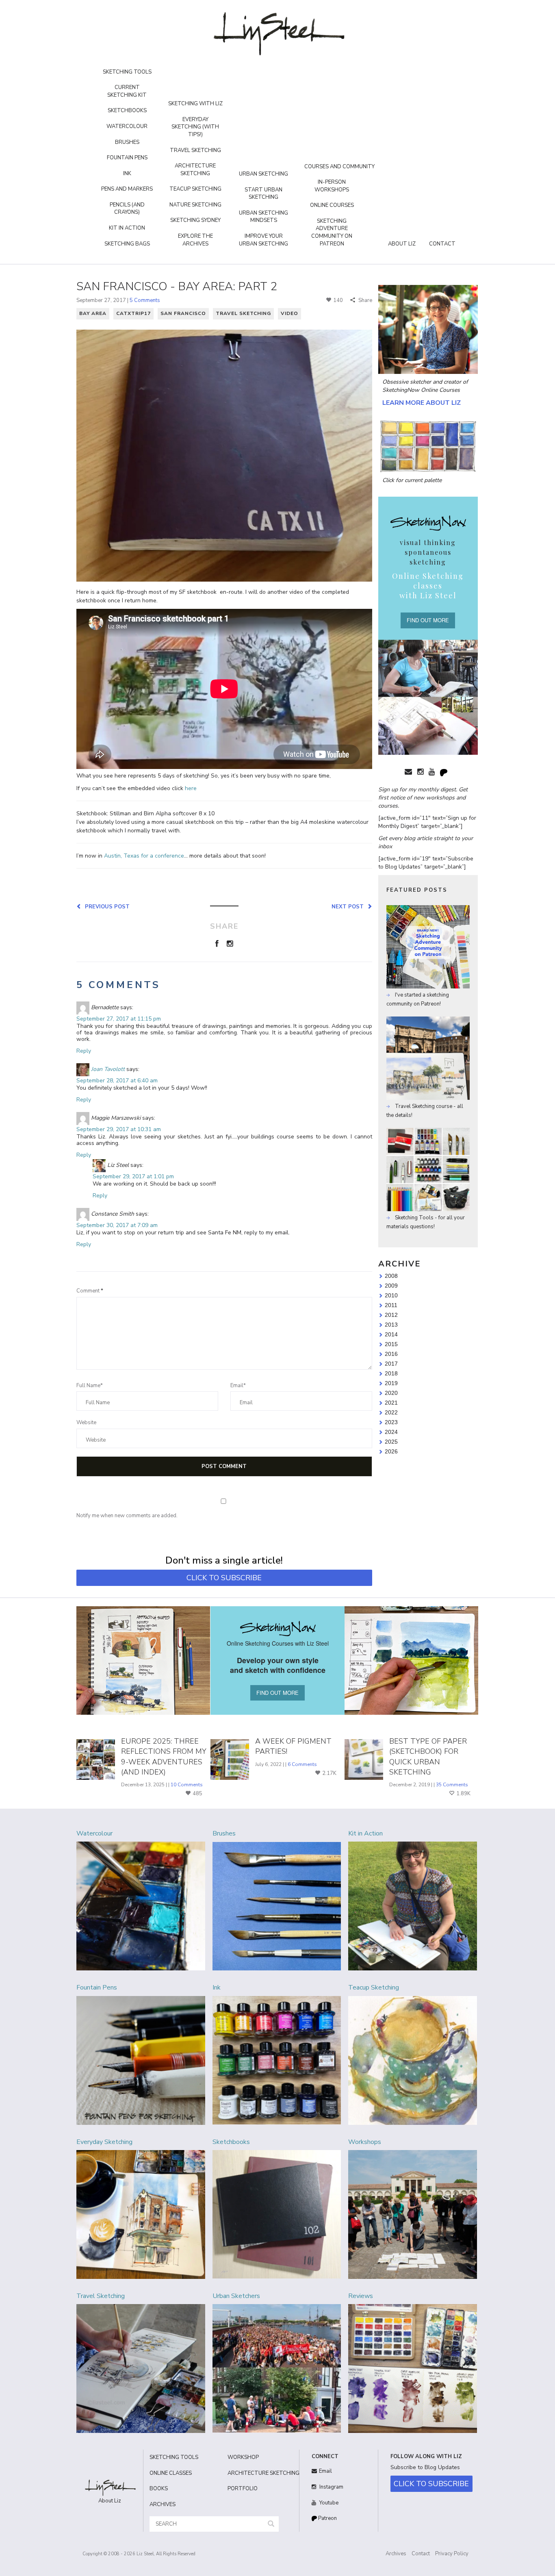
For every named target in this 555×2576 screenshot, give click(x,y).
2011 (391, 1305)
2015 (391, 1344)
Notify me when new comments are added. (127, 1516)
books (159, 2489)
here (191, 788)
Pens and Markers (127, 189)
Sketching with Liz (195, 104)
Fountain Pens (127, 158)
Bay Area (93, 313)
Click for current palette (412, 480)
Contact (442, 244)
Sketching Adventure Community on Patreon (332, 232)
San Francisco (183, 313)
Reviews (361, 2296)
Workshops (365, 2142)
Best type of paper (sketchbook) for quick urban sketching (428, 1757)
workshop (243, 2457)
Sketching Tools (127, 72)
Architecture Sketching (195, 170)
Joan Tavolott (108, 1070)
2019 (391, 1383)
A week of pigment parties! (293, 1746)
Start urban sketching (263, 194)
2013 (391, 1325)
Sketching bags (127, 244)
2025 (391, 1442)
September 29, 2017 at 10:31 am (119, 1129)
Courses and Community (339, 167)
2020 (391, 1393)
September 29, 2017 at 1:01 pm (133, 1176)
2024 (391, 1432)
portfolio (243, 2489)
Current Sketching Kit (127, 91)
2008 (391, 1276)
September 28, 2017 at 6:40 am (117, 1081)
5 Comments (145, 300)
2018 (391, 1373)
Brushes (127, 142)
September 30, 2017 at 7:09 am (117, 1225)
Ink (127, 174)
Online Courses (332, 205)
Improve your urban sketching (263, 240)
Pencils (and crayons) (127, 209)
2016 (391, 1354)
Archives (396, 2554)
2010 (391, 1295)
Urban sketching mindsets (263, 217)
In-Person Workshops (332, 186)
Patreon (327, 2518)
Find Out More (428, 620)
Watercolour (127, 126)
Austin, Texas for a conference (144, 856)
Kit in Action (127, 228)
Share (365, 300)
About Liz (402, 244)
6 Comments (302, 1764)
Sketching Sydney (195, 220)
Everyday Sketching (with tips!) (195, 127)
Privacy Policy (452, 2554)
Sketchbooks (127, 111)
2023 (391, 1422)
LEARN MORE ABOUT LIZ (422, 403)
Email (325, 2471)
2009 (391, 1286)
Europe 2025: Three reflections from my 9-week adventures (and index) (164, 1757)
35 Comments (452, 1785)
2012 (391, 1315)
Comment (90, 1291)
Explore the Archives (195, 240)
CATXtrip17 (133, 313)
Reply (84, 1051)
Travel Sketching (195, 150)
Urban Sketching (263, 174)
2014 (391, 1334)
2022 (391, 1412)
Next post (349, 906)
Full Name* (90, 1386)
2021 (391, 1403)
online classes (171, 2473)
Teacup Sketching (195, 189)
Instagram (331, 2487)
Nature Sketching (195, 205)
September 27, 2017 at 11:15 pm (119, 1019)
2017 (391, 1364)
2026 (391, 1451)
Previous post (106, 906)
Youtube (328, 2503)
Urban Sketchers (236, 2296)
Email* (238, 1386)
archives (163, 2504)
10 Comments (187, 1785)
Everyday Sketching (104, 2142)
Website (86, 1423)
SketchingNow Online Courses (421, 390)
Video (289, 313)
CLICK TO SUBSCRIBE (224, 1578)
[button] (271, 2524)
